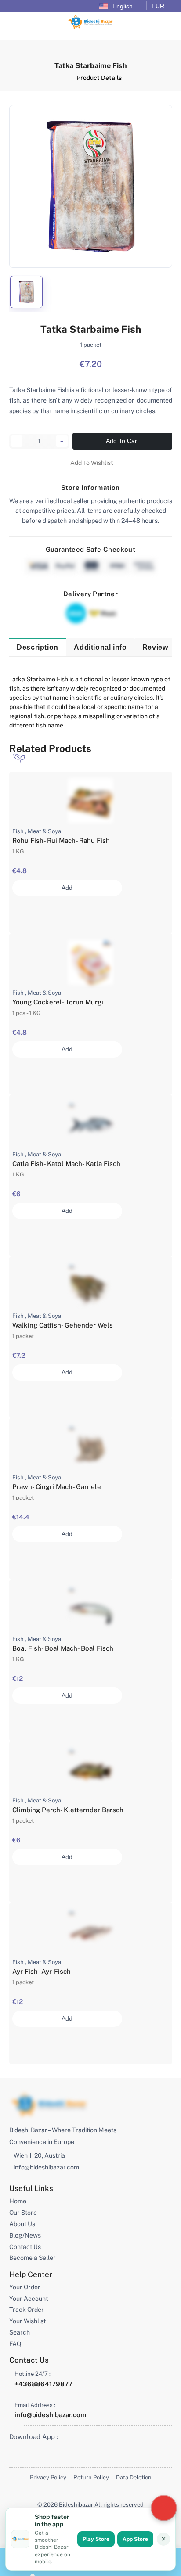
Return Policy (91, 2477)
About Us (22, 2224)
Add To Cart (122, 441)
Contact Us (25, 2247)
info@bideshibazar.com (46, 2167)
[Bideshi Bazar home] (49, 2105)
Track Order (27, 2310)
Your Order (25, 2287)
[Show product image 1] (26, 292)
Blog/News (25, 2235)
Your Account (29, 2299)
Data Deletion (134, 2477)
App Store (135, 2539)
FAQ (15, 2344)
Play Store (96, 2539)
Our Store (23, 2213)
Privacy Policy (48, 2477)
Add (67, 888)
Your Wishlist (27, 2321)
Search (20, 2332)
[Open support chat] (164, 2508)
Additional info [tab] (100, 647)
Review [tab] (155, 647)
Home (18, 2201)
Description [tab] (38, 647)
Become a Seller (33, 2258)
